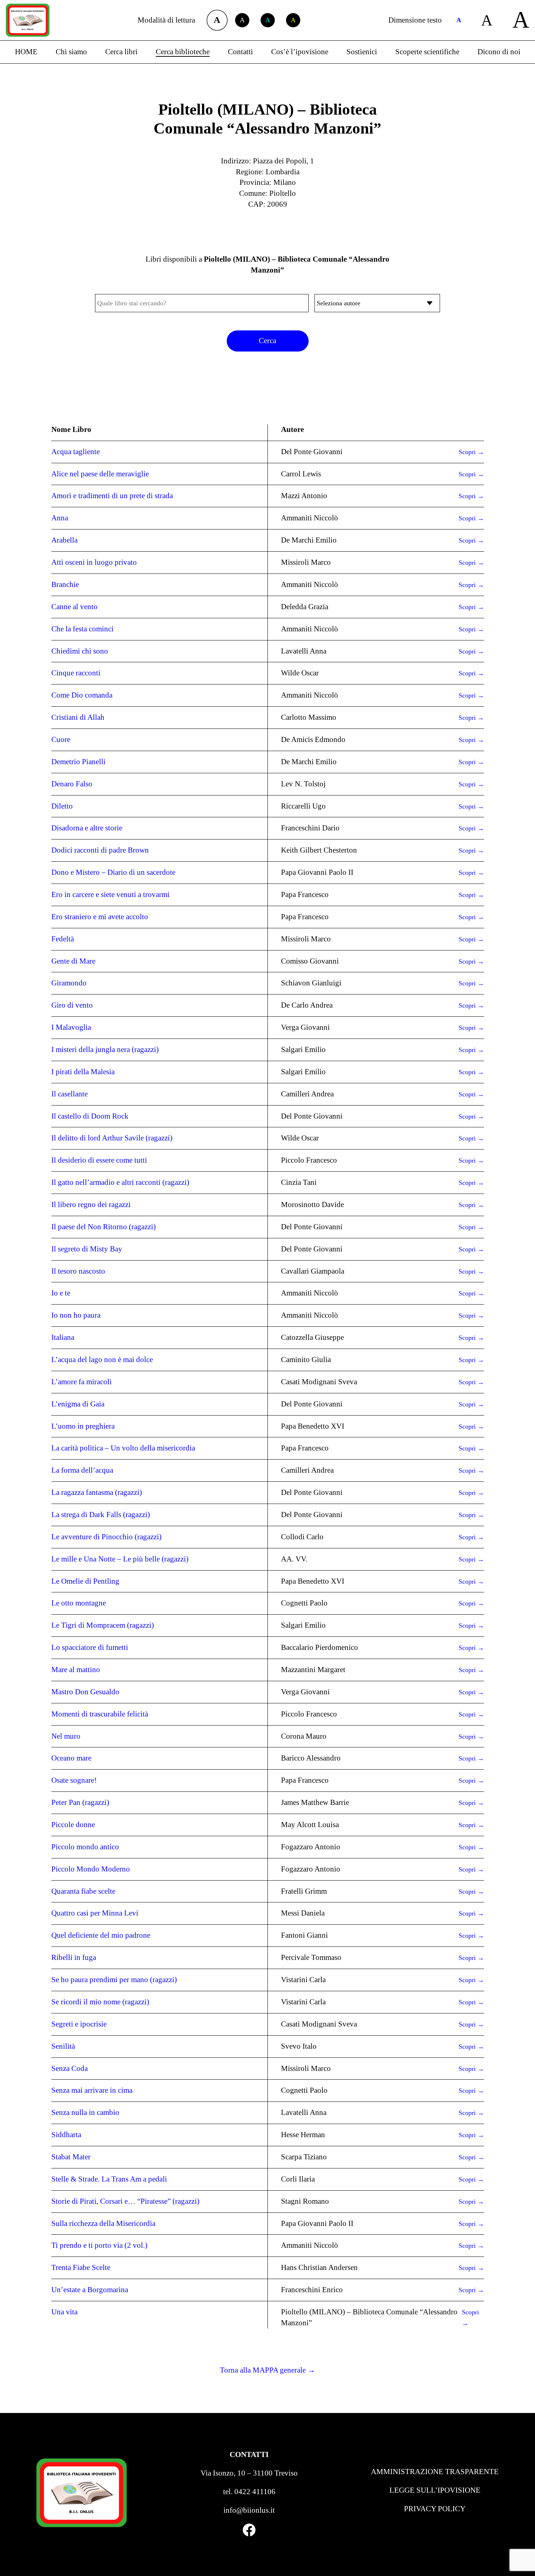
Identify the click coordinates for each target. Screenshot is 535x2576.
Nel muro (66, 1736)
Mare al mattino (76, 1670)
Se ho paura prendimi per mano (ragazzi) (114, 1980)
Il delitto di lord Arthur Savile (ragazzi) (112, 1138)
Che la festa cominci (82, 629)
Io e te (61, 1293)
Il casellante (70, 1094)
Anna (60, 518)
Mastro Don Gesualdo (85, 1692)
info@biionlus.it (249, 2510)
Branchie (65, 584)
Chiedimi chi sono (80, 651)
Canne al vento (74, 607)
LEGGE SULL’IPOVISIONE (435, 2490)
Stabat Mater (71, 2157)
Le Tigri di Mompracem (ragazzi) (103, 1625)
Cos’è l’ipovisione (300, 52)
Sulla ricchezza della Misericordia (103, 2223)
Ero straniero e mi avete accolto (100, 917)
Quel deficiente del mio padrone (101, 1935)
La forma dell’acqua (82, 1470)
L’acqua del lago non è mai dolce (102, 1360)
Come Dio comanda (82, 695)
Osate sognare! (74, 1780)
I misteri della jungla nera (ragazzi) (105, 1049)
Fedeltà (63, 939)
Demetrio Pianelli (78, 762)
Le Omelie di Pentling (85, 1581)
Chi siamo (71, 52)
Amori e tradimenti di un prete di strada (112, 496)
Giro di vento (72, 1005)
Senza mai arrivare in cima (92, 2090)
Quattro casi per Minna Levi (95, 1913)
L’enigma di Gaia (78, 1404)
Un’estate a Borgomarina (90, 2290)
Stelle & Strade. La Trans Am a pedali (109, 2179)
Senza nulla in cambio (85, 2112)
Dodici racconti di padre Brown (100, 850)
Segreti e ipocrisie (79, 2024)
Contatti (240, 52)
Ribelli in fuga (74, 1957)
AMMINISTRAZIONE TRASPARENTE (435, 2472)
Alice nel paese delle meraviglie (100, 474)
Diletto (62, 806)
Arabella (64, 540)
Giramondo (69, 983)
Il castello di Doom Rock (90, 1116)
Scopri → (471, 452)
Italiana (63, 1337)
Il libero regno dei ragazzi (91, 1204)
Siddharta (66, 2135)
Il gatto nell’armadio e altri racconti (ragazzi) (120, 1182)
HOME (26, 52)
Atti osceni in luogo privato (94, 562)
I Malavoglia (71, 1027)
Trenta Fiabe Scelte (81, 2267)
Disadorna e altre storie (87, 828)
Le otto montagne (79, 1603)
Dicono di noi (499, 52)
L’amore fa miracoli (82, 1382)
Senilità (63, 2046)
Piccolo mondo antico (85, 1847)
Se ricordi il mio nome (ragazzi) (100, 2002)
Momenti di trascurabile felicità (100, 1714)
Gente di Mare (73, 961)
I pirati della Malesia (83, 1072)
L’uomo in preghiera (83, 1426)
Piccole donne (73, 1825)
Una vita (64, 2312)
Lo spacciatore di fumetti (90, 1647)
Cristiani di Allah (78, 717)
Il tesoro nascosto (78, 1271)
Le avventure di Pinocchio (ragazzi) (106, 1537)
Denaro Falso (72, 784)
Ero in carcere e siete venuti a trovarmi (110, 894)
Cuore (61, 739)
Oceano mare (71, 1758)
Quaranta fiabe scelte (83, 1891)
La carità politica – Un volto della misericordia (123, 1448)
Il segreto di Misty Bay (87, 1249)
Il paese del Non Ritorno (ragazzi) (104, 1227)
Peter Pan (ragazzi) (80, 1802)
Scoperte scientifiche (427, 52)
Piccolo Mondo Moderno (91, 1869)
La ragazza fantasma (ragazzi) (97, 1492)
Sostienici (362, 52)
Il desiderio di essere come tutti (99, 1160)
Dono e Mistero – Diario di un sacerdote (113, 872)
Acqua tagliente (76, 452)
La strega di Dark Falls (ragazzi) (101, 1515)
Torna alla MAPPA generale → (267, 2370)
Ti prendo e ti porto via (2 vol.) (99, 2245)
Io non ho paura (76, 1315)
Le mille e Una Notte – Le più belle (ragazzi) (120, 1559)
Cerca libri (121, 52)
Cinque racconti (76, 673)
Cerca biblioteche (183, 52)
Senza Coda (70, 2068)
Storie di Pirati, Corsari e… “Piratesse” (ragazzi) (125, 2201)
